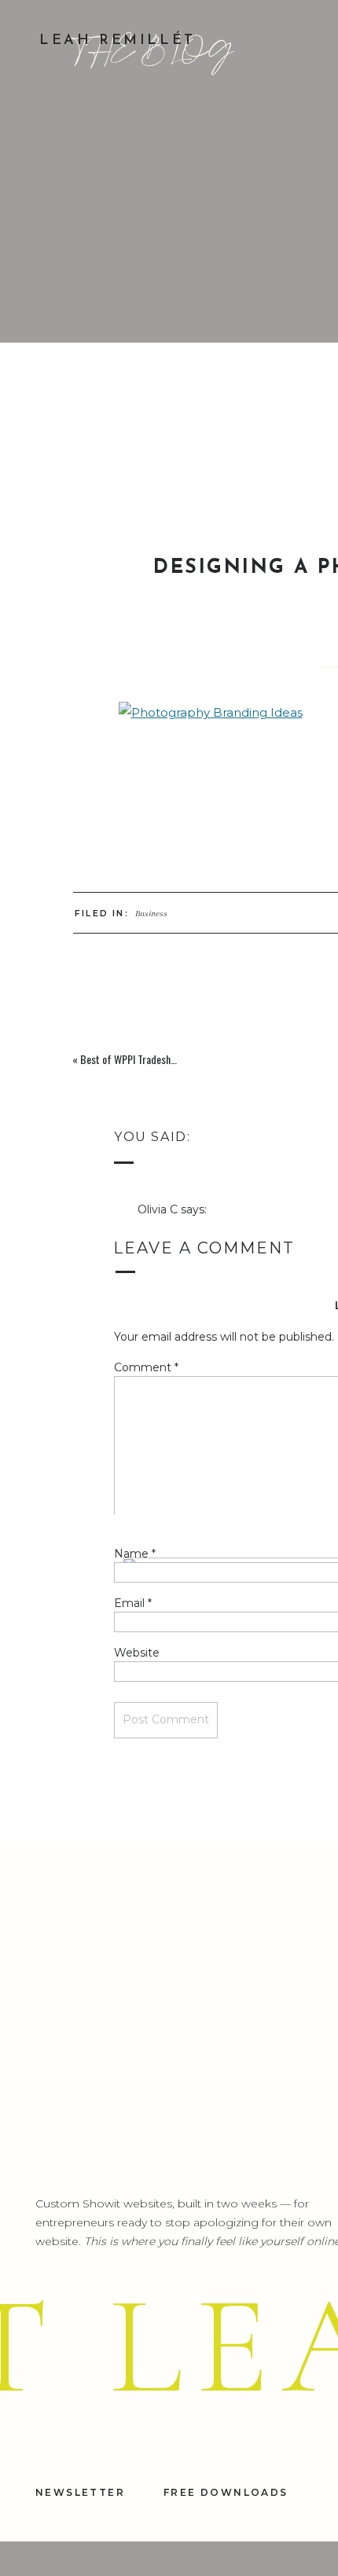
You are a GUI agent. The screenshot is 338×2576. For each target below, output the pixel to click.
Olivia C (158, 1209)
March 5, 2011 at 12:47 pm (207, 1228)
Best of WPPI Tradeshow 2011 (141, 1059)
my (155, 2125)
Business (151, 914)
